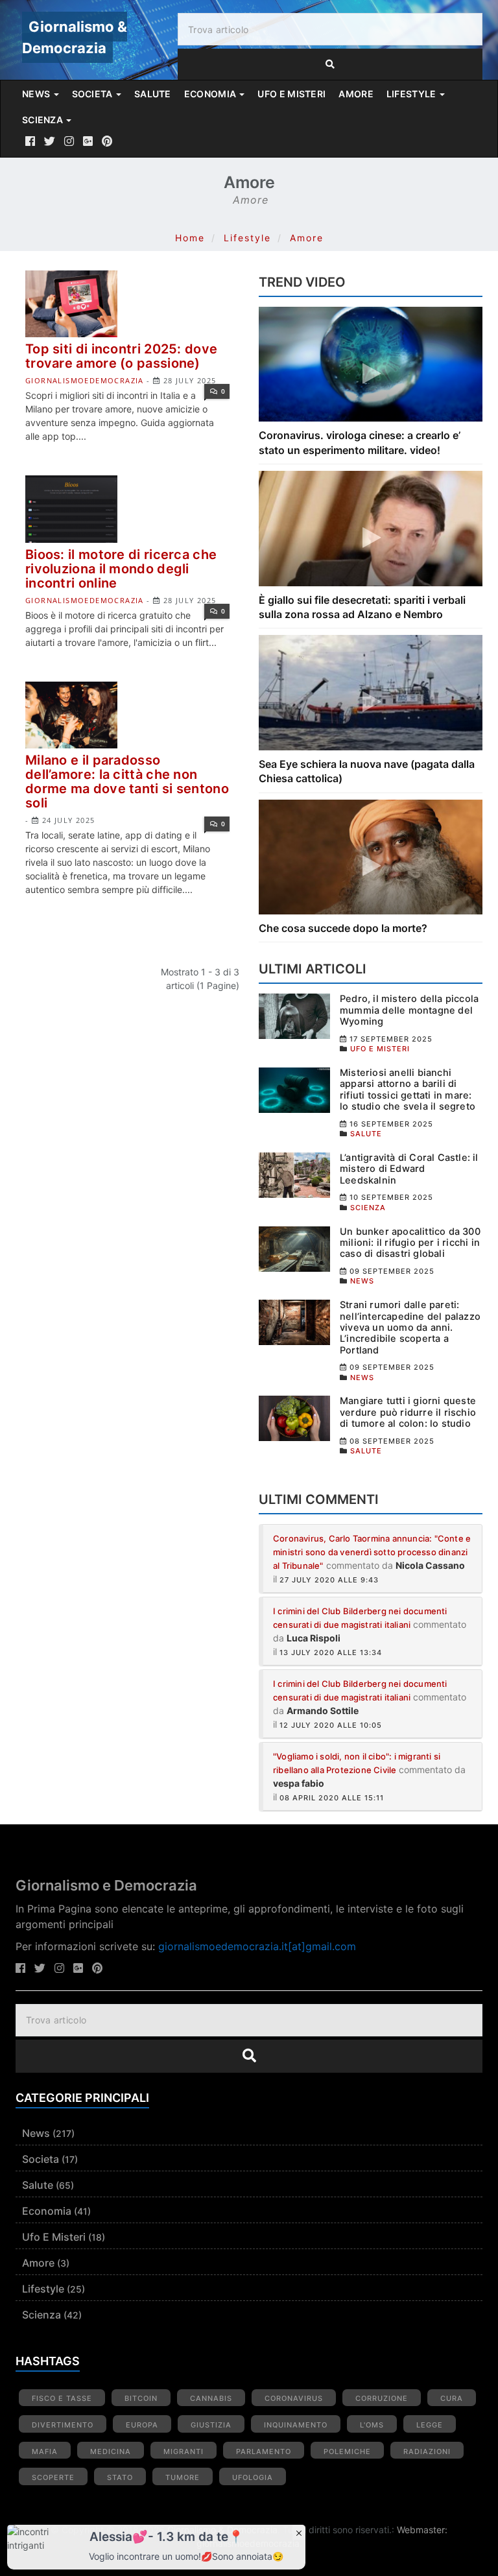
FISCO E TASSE (62, 2398)
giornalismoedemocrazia (85, 380)
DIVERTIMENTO (63, 2425)
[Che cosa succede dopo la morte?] (371, 856)
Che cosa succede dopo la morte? (343, 928)
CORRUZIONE (382, 2398)
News (36, 2133)
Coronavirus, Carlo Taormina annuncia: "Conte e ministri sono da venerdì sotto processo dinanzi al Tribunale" (372, 1552)
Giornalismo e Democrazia (106, 1885)
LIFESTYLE (412, 94)
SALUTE (153, 94)
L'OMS (372, 2425)
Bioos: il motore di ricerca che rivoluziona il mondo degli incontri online (121, 569)
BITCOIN (141, 2398)
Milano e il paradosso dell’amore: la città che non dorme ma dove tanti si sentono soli (127, 781)
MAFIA (45, 2451)
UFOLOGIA (253, 2477)
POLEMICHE (347, 2451)
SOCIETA (93, 94)
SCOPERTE (53, 2477)
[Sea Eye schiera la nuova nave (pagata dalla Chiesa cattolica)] (371, 692)
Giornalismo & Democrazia (75, 37)
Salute (38, 2185)
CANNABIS (211, 2398)
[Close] (299, 2532)
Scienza (41, 2315)
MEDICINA (111, 2451)
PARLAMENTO (264, 2451)
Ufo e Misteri (54, 2237)
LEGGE (430, 2425)
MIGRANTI (184, 2451)
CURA (452, 2398)
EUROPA (142, 2425)
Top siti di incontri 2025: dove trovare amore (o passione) (121, 356)
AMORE (356, 94)
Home (190, 238)
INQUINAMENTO (296, 2425)
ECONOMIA (211, 94)
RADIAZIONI (427, 2451)
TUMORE (183, 2477)
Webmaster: (422, 2530)
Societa (41, 2159)
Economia (47, 2211)
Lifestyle (247, 238)
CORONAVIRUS (294, 2398)
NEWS (37, 94)
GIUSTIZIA (211, 2425)
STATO (120, 2477)
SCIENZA (43, 120)
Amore (307, 238)
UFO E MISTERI (291, 94)
